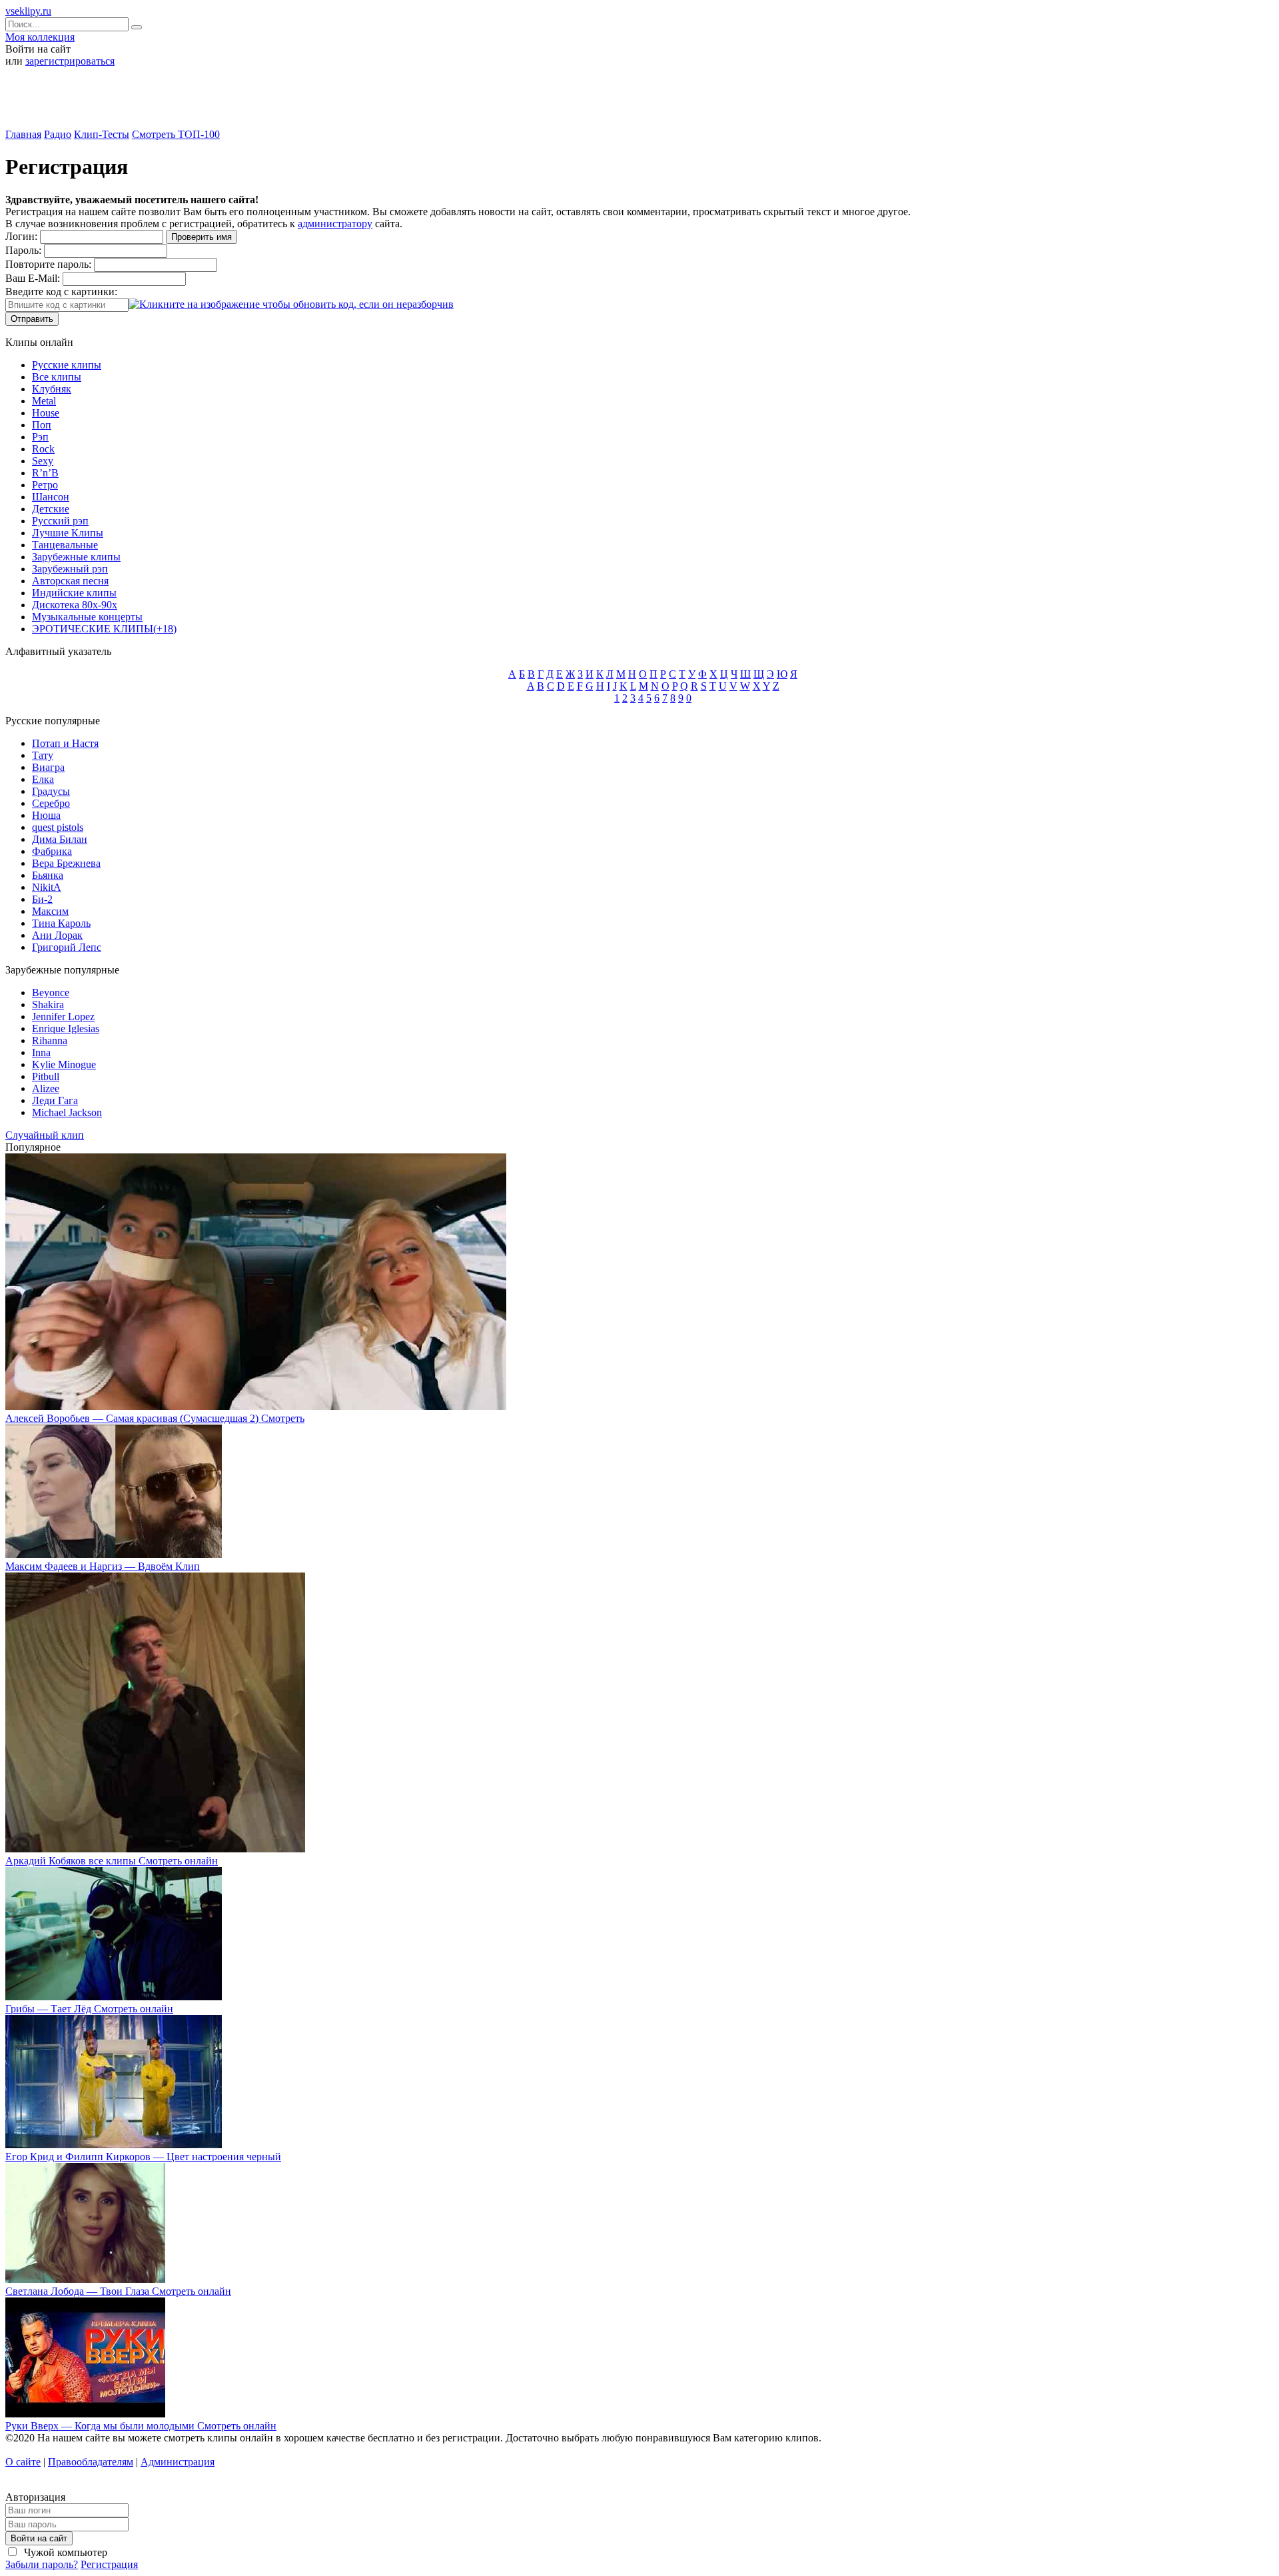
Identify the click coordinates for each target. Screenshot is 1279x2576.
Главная (23, 134)
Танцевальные (65, 545)
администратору (335, 224)
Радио (58, 134)
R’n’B (45, 473)
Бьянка (48, 875)
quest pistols (58, 827)
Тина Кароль (61, 923)
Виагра (48, 767)
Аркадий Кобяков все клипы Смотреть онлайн (112, 1861)
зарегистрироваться (70, 61)
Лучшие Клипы (68, 533)
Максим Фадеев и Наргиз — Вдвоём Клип (103, 1566)
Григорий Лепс (67, 947)
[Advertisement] (639, 103)
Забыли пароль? (42, 2564)
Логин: (21, 236)
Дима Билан (60, 839)
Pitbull (46, 1076)
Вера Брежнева (66, 863)
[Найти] (137, 27)
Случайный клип (45, 1135)
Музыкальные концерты (87, 617)
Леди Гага (55, 1100)
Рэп (40, 437)
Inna (41, 1052)
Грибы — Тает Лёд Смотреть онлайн (89, 2009)
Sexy (43, 461)
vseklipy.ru (28, 11)
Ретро (45, 485)
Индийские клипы (74, 593)
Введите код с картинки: (61, 292)
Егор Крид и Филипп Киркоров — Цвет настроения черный (143, 2157)
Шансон (51, 497)
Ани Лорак (57, 935)
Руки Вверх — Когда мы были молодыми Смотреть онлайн (141, 2426)
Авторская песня (70, 581)
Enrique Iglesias (66, 1028)
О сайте (23, 2462)
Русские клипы (67, 365)
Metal (44, 401)
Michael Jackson (67, 1112)
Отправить (32, 319)
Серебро (51, 803)
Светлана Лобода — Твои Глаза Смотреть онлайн (118, 2291)
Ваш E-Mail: (33, 278)
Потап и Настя (65, 743)
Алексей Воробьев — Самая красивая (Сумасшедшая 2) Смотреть (155, 1418)
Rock (43, 449)
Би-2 (42, 899)
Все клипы (57, 377)
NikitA (47, 887)
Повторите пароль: (48, 264)
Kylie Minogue (64, 1064)
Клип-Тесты (102, 134)
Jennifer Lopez (63, 1016)
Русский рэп (60, 521)
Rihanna (50, 1040)
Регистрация (109, 2564)
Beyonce (51, 992)
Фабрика (52, 851)
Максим (50, 911)
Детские (51, 509)
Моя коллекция (40, 37)
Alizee (46, 1088)
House (46, 413)
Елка (43, 779)
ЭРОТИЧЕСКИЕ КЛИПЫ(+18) (104, 629)
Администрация (178, 2462)
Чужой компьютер (64, 2552)
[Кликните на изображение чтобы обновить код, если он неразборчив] (291, 304)
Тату (43, 755)
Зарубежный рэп (70, 569)
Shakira (48, 1004)
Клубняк (52, 389)
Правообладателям (91, 2462)
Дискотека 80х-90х (75, 605)
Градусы (51, 791)
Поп (42, 425)
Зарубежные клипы (76, 557)
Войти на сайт (39, 2538)
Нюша (46, 815)
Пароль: (23, 250)
